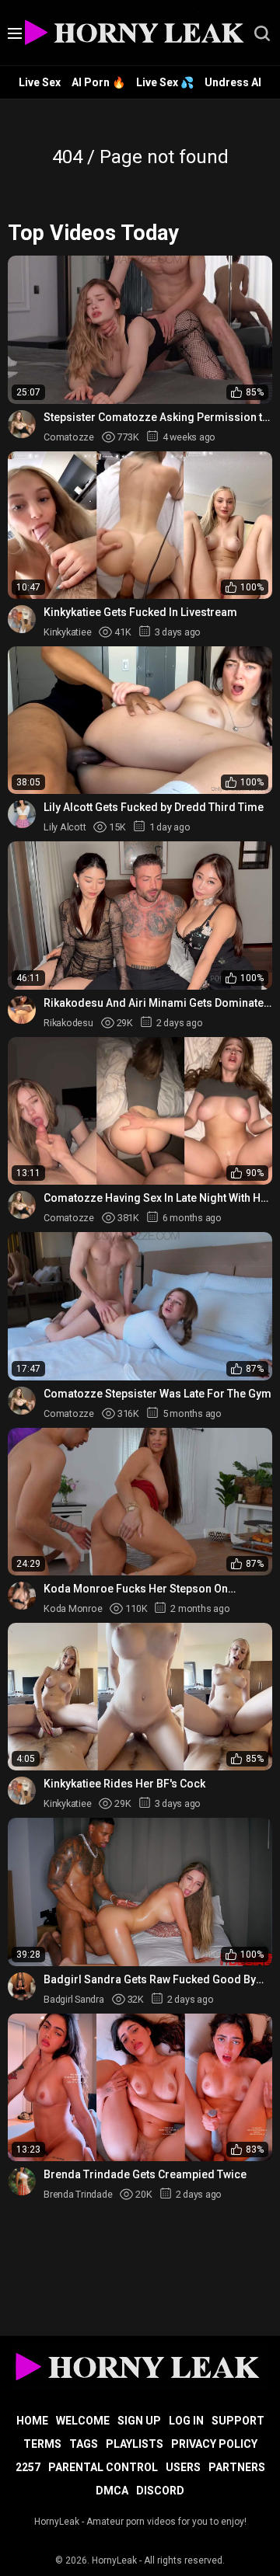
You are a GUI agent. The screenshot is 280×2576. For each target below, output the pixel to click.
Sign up (139, 2421)
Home (32, 2421)
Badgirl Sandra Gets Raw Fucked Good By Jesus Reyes (150, 1980)
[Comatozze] (22, 424)
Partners (237, 2467)
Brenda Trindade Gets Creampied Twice (145, 2174)
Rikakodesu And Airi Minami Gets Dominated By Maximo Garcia (157, 1003)
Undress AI (233, 82)
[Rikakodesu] (22, 1010)
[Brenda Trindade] (22, 2181)
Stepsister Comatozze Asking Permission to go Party (156, 418)
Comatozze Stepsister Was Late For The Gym (157, 1394)
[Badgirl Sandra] (22, 1986)
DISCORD (160, 2491)
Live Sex (40, 82)
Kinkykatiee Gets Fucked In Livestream (140, 612)
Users (183, 2467)
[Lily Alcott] (22, 814)
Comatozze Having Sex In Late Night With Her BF (157, 1198)
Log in (186, 2421)
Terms (42, 2444)
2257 (28, 2467)
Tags (84, 2444)
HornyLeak (114, 2560)
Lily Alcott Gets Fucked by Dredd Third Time (154, 807)
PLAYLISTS (135, 2444)
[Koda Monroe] (22, 1596)
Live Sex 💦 (165, 82)
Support (238, 2421)
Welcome (83, 2421)
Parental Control (103, 2467)
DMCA (112, 2491)
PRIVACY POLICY (214, 2444)
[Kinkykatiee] (22, 619)
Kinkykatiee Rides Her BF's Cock (124, 1784)
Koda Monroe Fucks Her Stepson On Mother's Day (136, 1589)
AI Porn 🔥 (98, 82)
